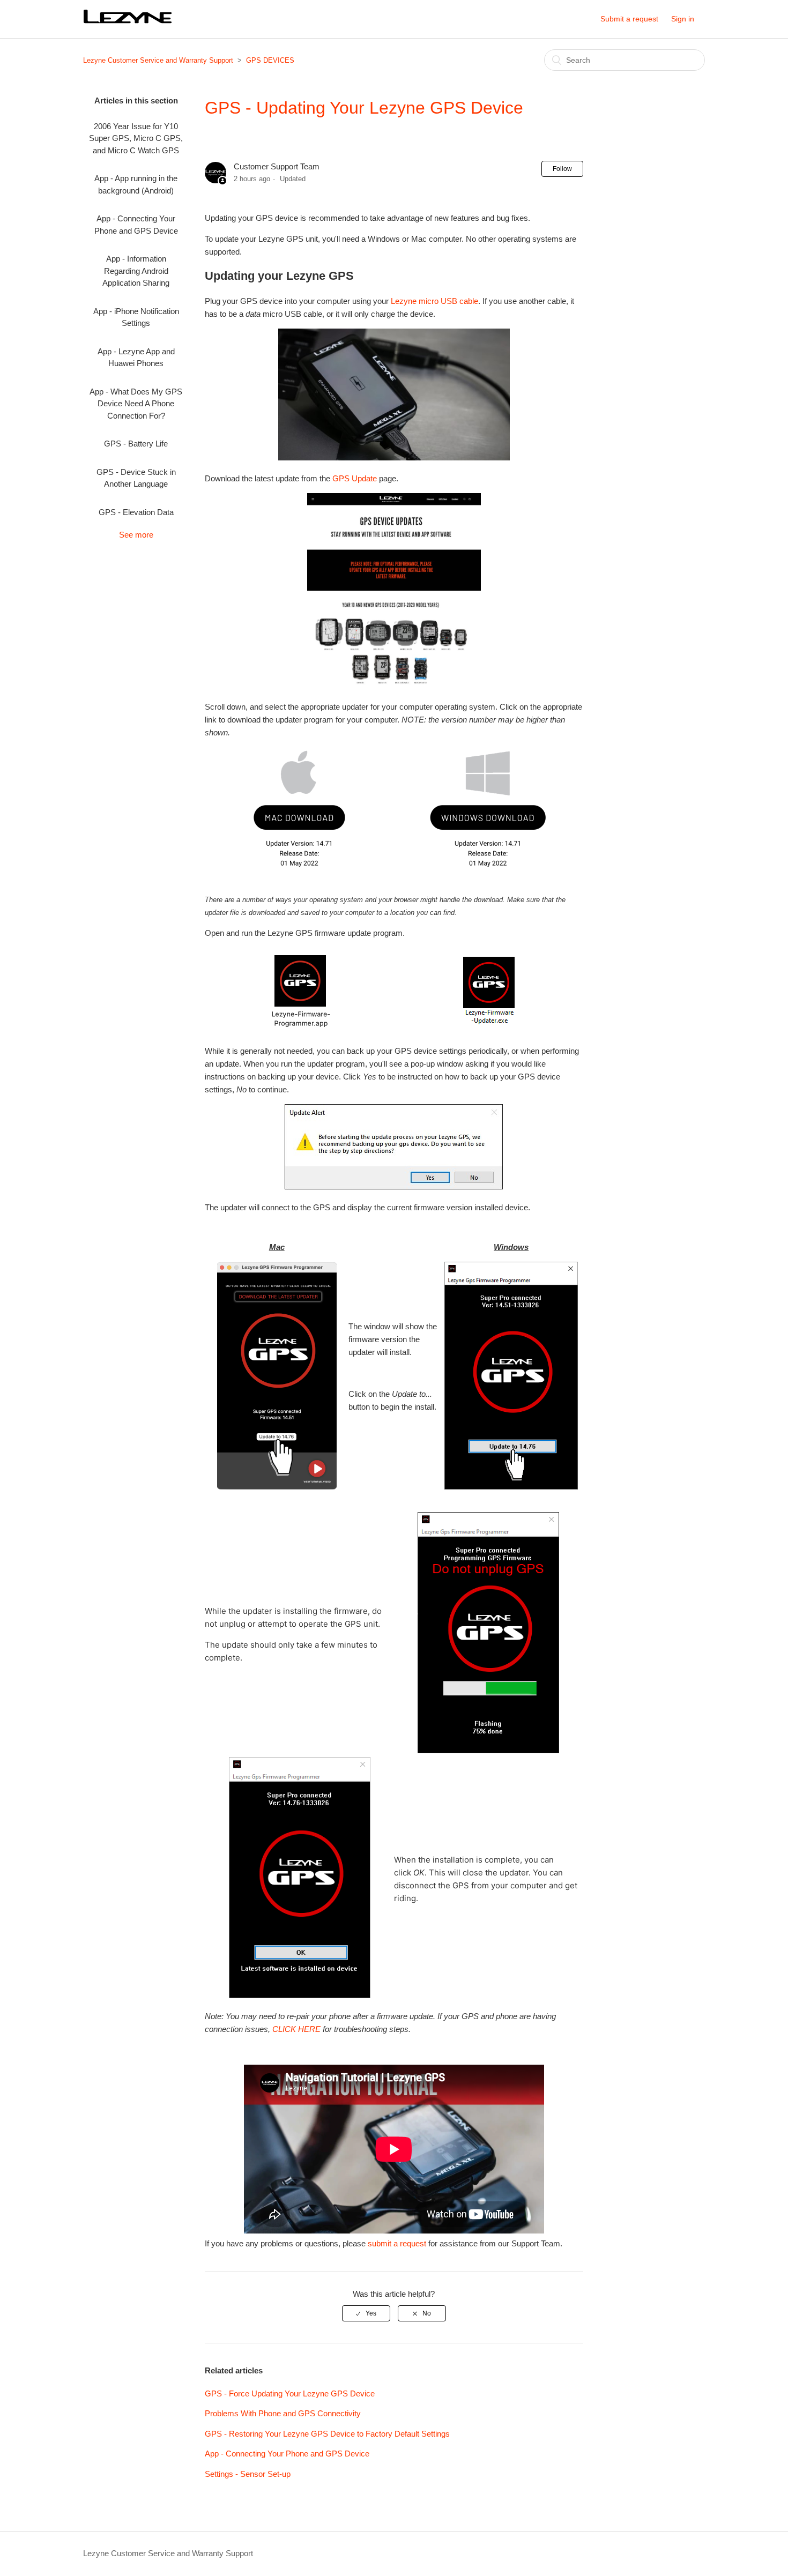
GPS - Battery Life (136, 444)
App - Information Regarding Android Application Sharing (136, 271)
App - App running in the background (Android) (136, 184)
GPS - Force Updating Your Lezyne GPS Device (290, 2393)
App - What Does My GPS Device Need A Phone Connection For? (136, 404)
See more (136, 535)
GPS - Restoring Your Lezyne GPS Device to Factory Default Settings (327, 2434)
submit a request (397, 2243)
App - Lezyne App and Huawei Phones (136, 358)
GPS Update (355, 478)
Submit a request (629, 19)
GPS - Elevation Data (136, 512)
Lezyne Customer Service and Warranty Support (158, 60)
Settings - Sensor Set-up (248, 2474)
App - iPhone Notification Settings (136, 317)
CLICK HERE (296, 2029)
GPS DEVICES (270, 60)
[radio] (366, 2313)
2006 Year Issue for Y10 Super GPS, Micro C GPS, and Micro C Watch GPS (136, 138)
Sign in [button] (683, 19)
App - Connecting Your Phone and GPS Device (136, 225)
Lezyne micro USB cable (434, 301)
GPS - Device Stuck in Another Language (136, 478)
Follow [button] (562, 169)
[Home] (129, 23)
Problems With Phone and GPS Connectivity (283, 2413)
